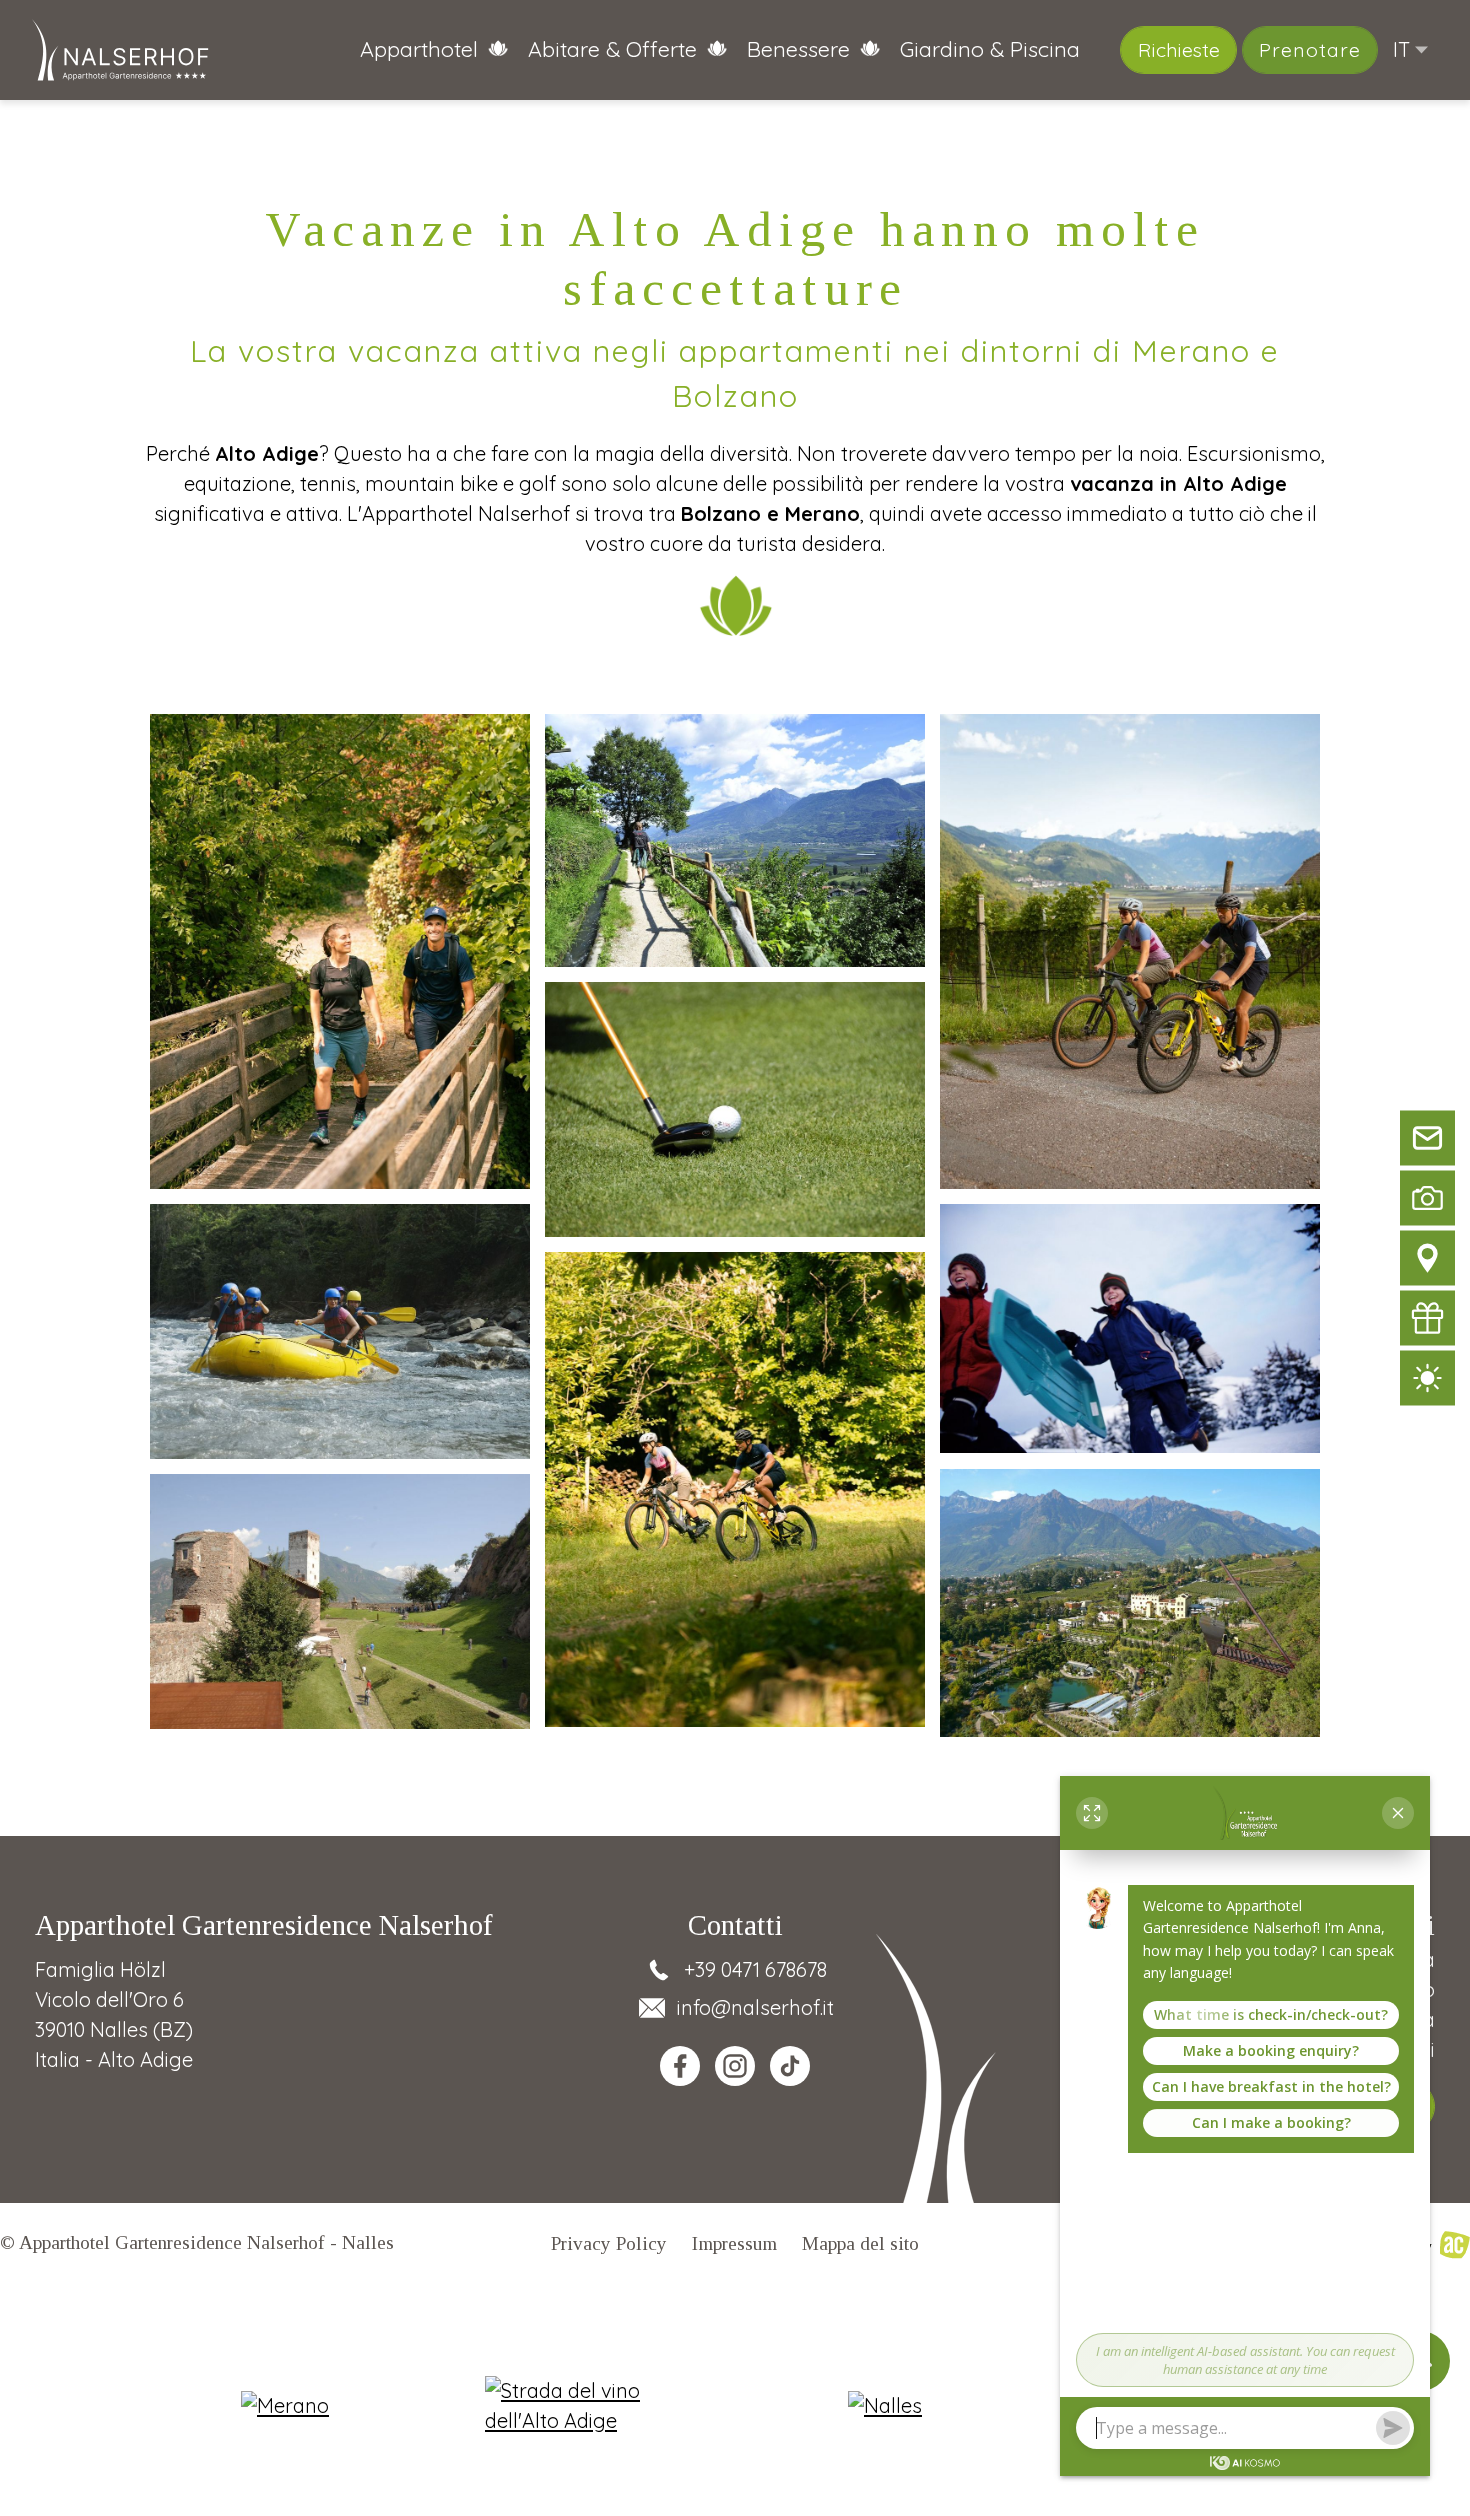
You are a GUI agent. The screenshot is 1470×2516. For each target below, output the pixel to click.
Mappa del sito (860, 2243)
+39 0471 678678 (755, 1969)
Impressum (734, 2243)
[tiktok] (790, 2066)
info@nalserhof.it (755, 2007)
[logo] (121, 49)
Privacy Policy (609, 2243)
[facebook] (680, 2066)
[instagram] (735, 2066)
